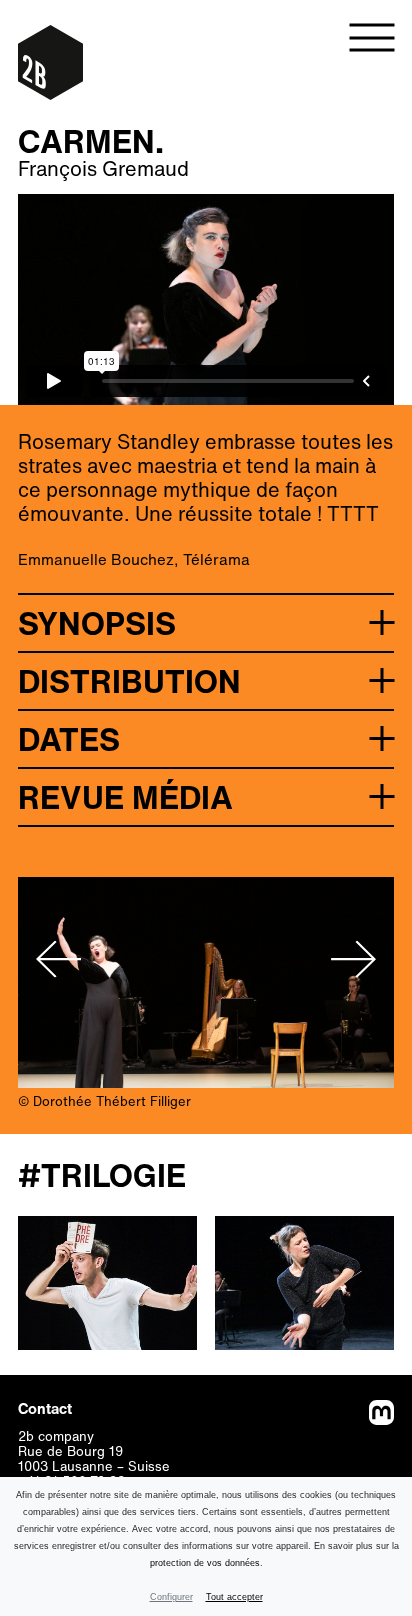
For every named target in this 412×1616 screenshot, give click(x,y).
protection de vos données (205, 1563)
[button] (206, 622)
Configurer (171, 1597)
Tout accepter (234, 1597)
